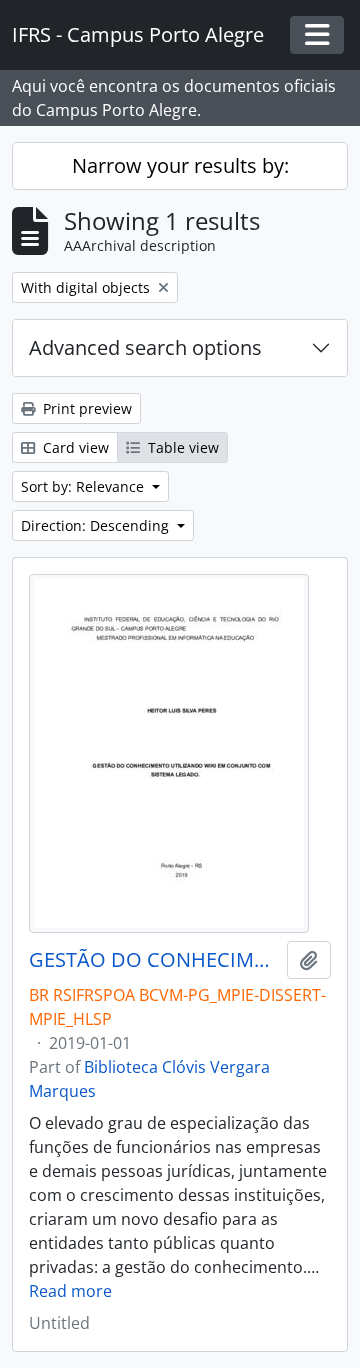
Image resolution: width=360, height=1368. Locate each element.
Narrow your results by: (180, 165)
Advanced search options (145, 347)
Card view (74, 447)
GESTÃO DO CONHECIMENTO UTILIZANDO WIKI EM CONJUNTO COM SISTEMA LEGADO (154, 960)
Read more (70, 1291)
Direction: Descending (97, 525)
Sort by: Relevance (84, 486)
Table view (181, 447)
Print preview (85, 408)
